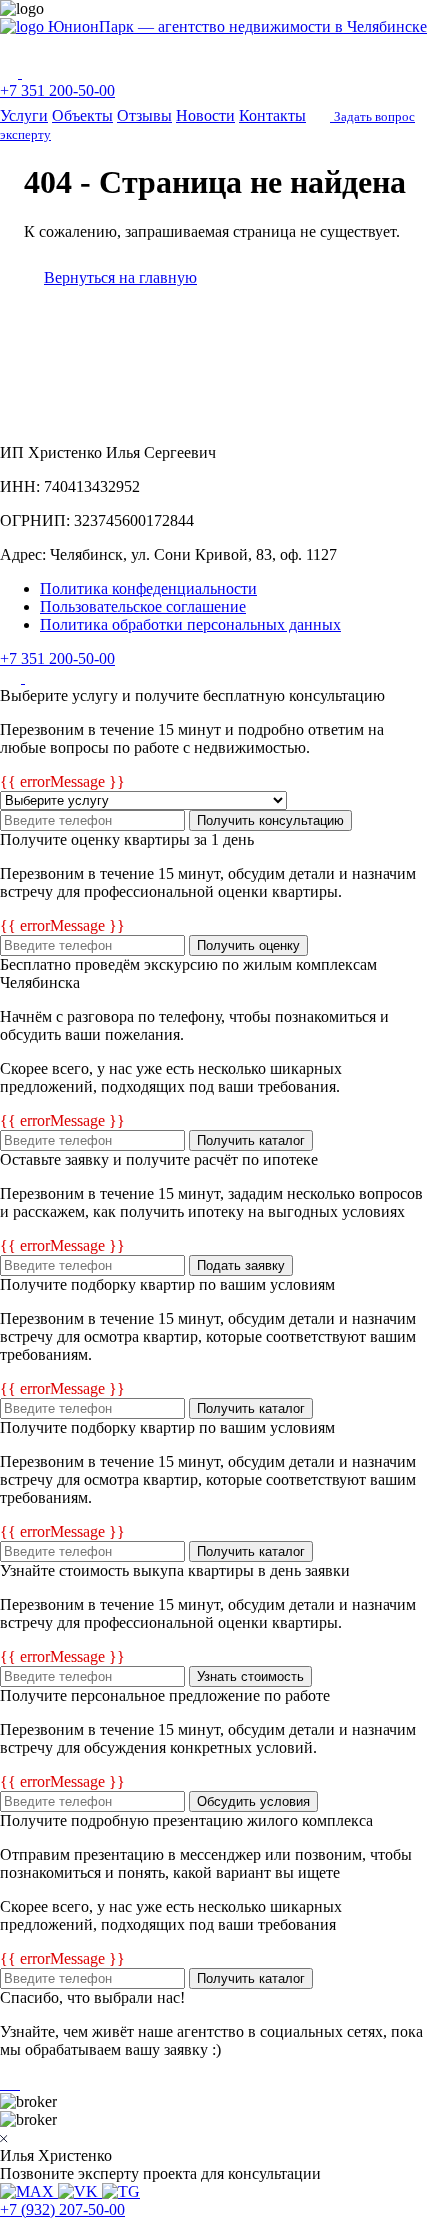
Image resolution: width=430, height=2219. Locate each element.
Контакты (272, 115)
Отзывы (144, 115)
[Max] (11, 72)
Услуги (24, 115)
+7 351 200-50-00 (57, 90)
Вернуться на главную (120, 277)
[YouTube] (35, 677)
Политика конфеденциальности (148, 588)
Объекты (82, 115)
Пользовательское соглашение (143, 606)
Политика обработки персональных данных (190, 624)
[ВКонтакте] (12, 677)
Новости (205, 115)
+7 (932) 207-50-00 (62, 2209)
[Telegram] (32, 72)
